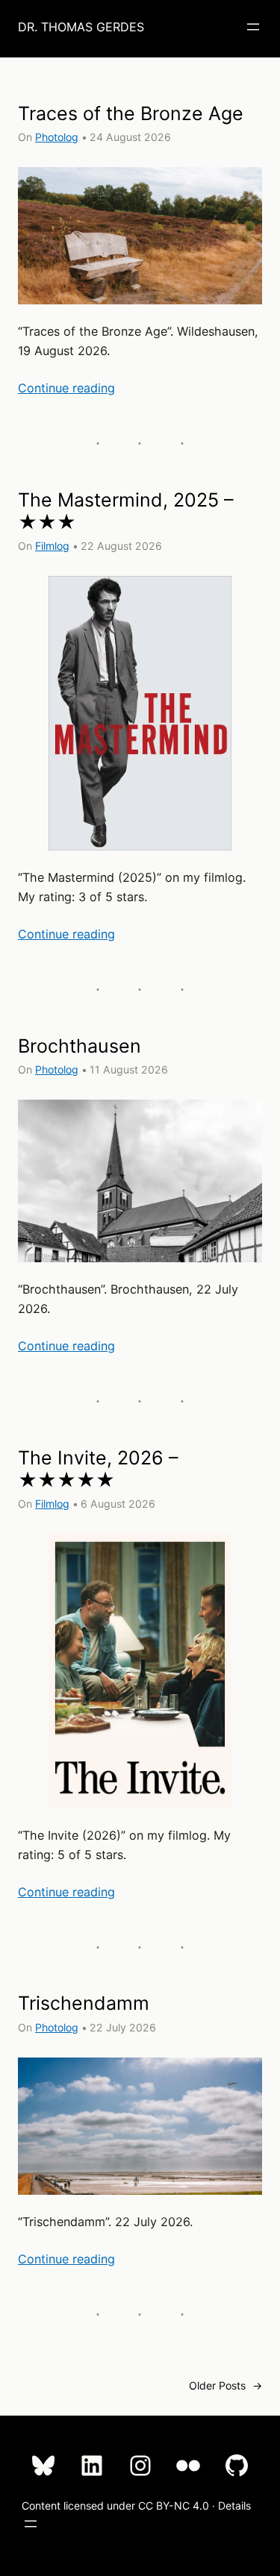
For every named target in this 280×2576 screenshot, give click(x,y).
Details (234, 2506)
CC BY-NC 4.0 (174, 2506)
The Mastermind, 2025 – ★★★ (126, 511)
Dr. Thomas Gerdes (81, 27)
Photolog (57, 137)
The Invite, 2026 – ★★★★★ (98, 1469)
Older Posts (225, 2385)
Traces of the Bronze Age (131, 113)
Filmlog (52, 546)
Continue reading (66, 388)
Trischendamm (84, 2003)
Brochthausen (80, 1046)
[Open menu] (253, 27)
